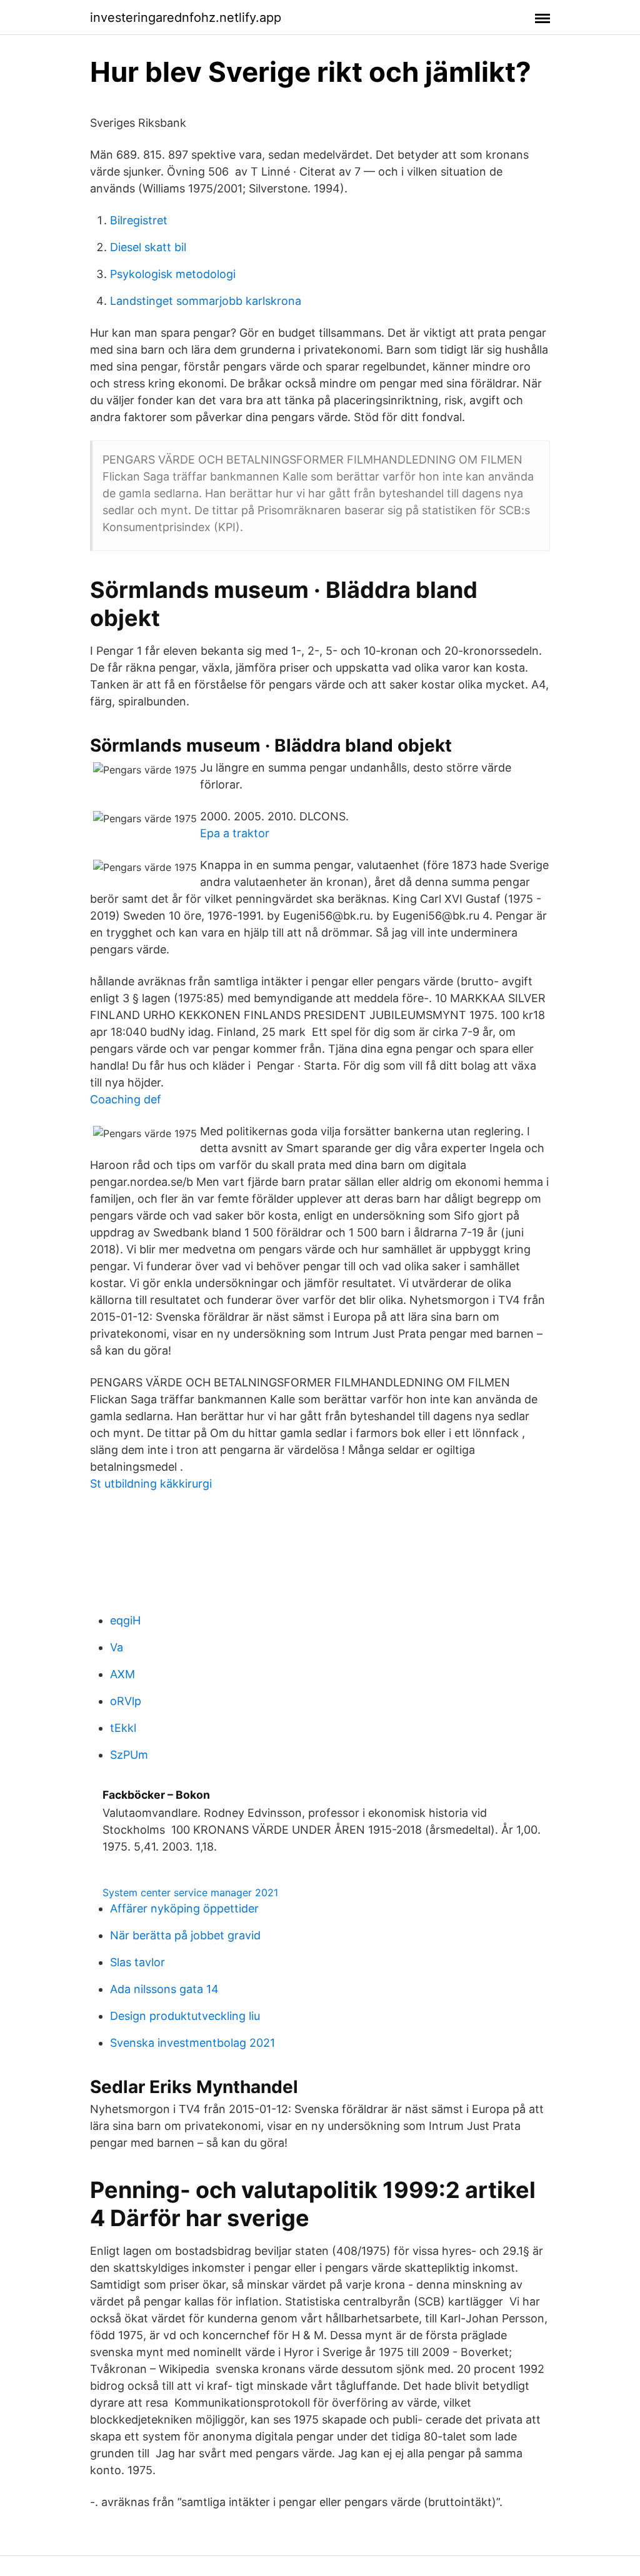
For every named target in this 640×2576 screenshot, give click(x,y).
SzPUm (129, 1755)
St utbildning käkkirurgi (151, 1484)
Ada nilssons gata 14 (164, 1989)
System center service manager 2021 (190, 1892)
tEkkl (123, 1728)
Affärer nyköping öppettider (184, 1908)
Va (117, 1647)
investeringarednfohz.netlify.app (186, 17)
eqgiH (125, 1620)
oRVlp (126, 1701)
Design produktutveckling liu (185, 2016)
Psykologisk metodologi (173, 274)
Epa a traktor (235, 833)
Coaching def (126, 1099)
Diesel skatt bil (148, 247)
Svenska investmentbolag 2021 (192, 2043)
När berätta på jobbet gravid (185, 1935)
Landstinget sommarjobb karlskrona (206, 301)
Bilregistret (139, 220)
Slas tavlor (137, 1962)
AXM (122, 1674)
